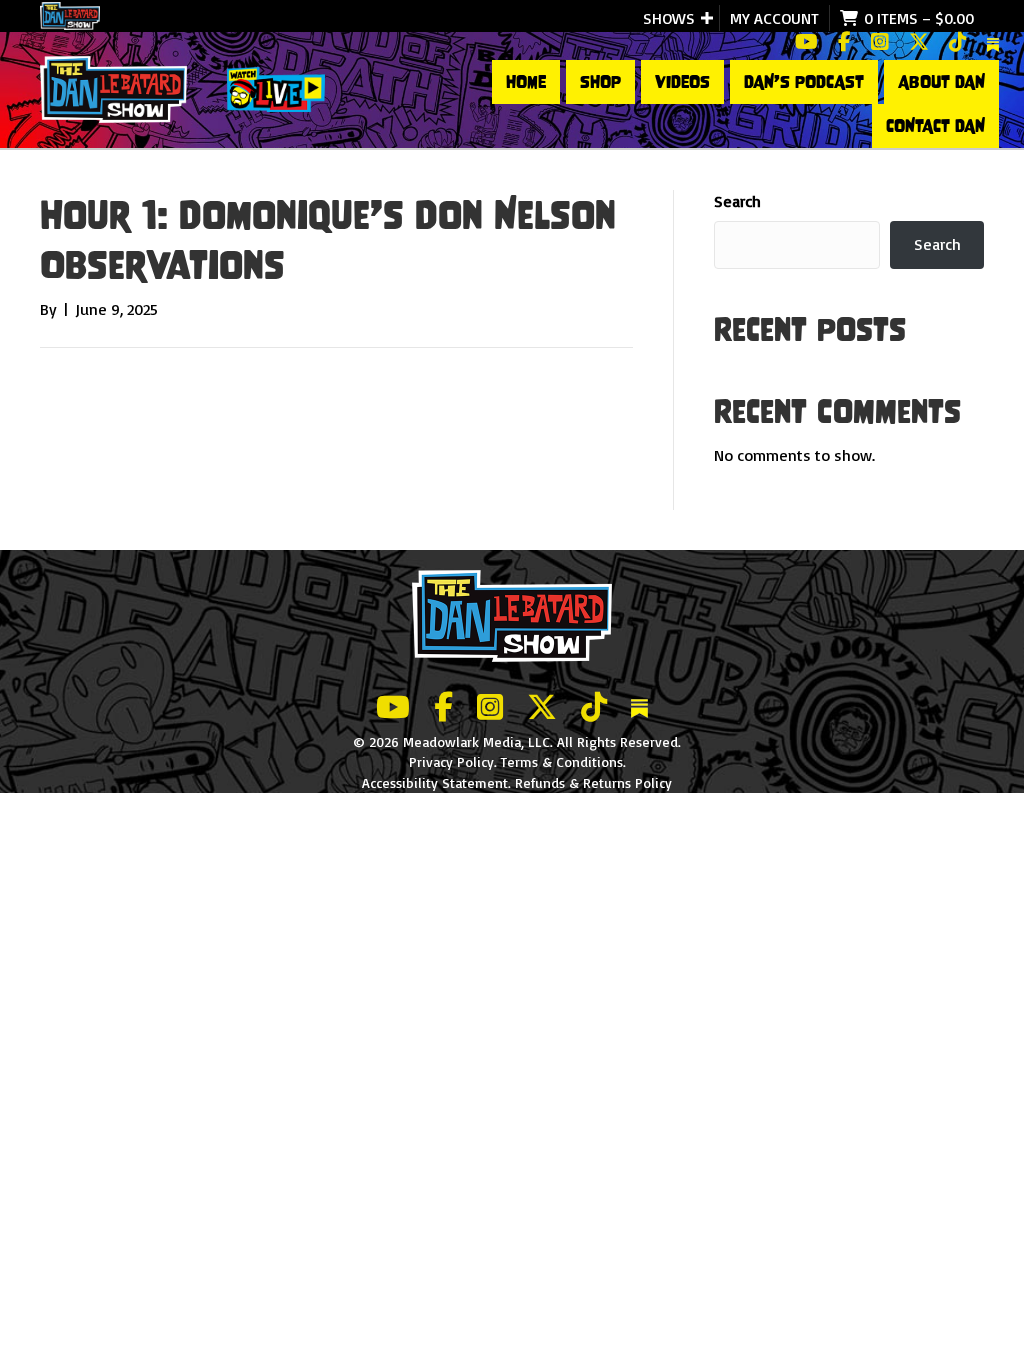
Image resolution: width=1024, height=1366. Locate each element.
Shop (600, 82)
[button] (707, 18)
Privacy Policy (451, 761)
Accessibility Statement (435, 782)
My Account (774, 18)
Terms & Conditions (562, 761)
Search (737, 201)
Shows (669, 18)
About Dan (941, 82)
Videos (682, 82)
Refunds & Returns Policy (593, 782)
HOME (526, 82)
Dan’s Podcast (804, 82)
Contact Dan (935, 126)
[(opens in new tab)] (276, 88)
